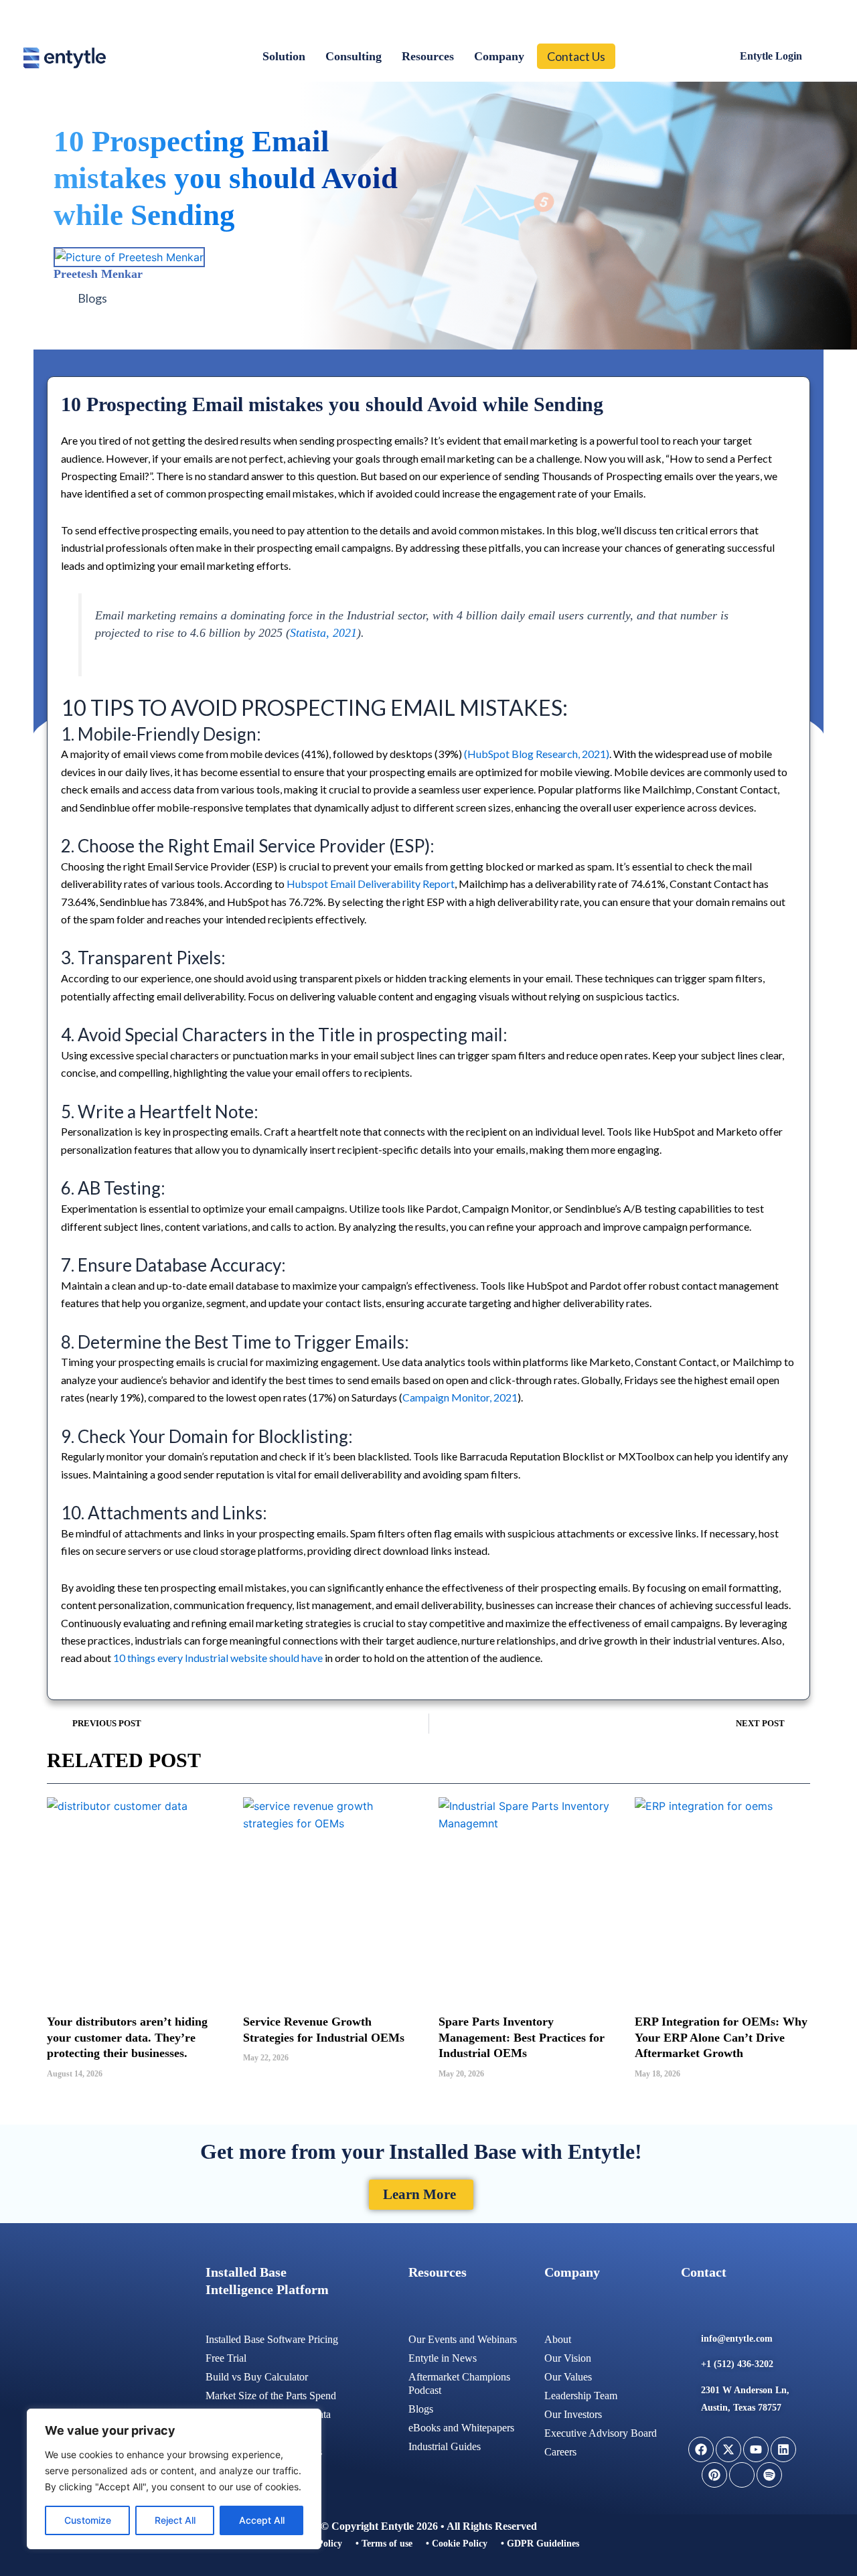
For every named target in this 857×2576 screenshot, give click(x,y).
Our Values (568, 2377)
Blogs (92, 298)
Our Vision (568, 2358)
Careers (560, 2452)
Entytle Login (771, 56)
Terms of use (387, 2544)
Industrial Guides (445, 2446)
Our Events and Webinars (463, 2339)
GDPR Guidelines (543, 2544)
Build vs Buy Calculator (257, 2377)
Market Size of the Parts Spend (271, 2396)
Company (499, 56)
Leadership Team (581, 2396)
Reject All (175, 2520)
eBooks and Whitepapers (461, 2428)
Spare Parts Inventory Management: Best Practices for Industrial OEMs (522, 2037)
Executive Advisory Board (601, 2433)
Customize (88, 2520)
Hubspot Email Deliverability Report (371, 884)
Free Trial (226, 2358)
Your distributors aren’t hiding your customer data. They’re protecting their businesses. (127, 2037)
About (558, 2339)
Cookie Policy (460, 2544)
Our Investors (573, 2414)
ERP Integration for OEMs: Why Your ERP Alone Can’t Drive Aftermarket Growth (721, 2037)
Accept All (262, 2520)
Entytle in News (443, 2358)
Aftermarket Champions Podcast (459, 2383)
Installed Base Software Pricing (272, 2339)
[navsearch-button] (820, 56)
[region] (174, 2479)
